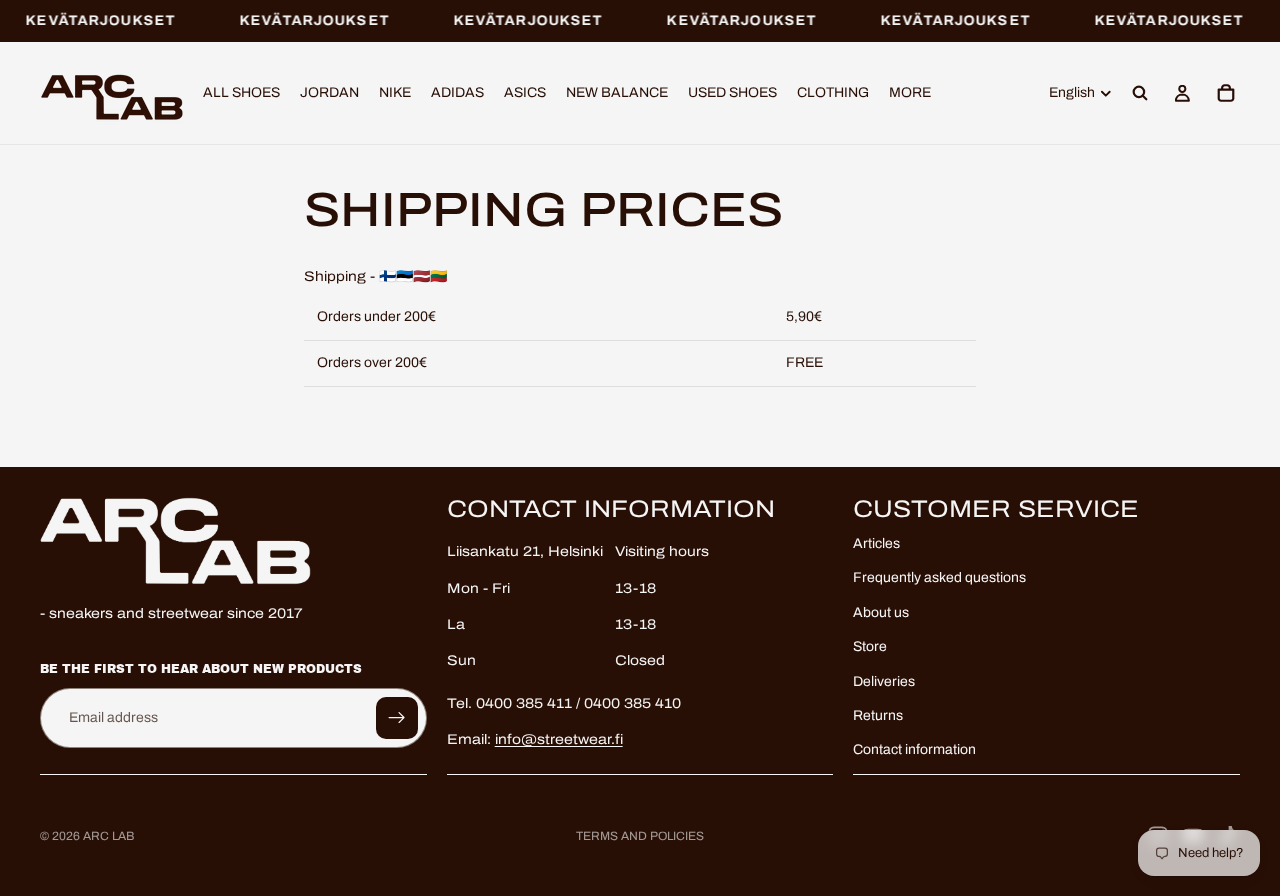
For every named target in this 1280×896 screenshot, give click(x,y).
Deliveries (884, 680)
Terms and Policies (640, 836)
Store (870, 646)
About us (881, 611)
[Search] (1140, 94)
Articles (876, 543)
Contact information (914, 749)
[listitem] (910, 94)
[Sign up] (397, 717)
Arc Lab (108, 836)
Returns (878, 715)
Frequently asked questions (939, 577)
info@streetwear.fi (559, 739)
